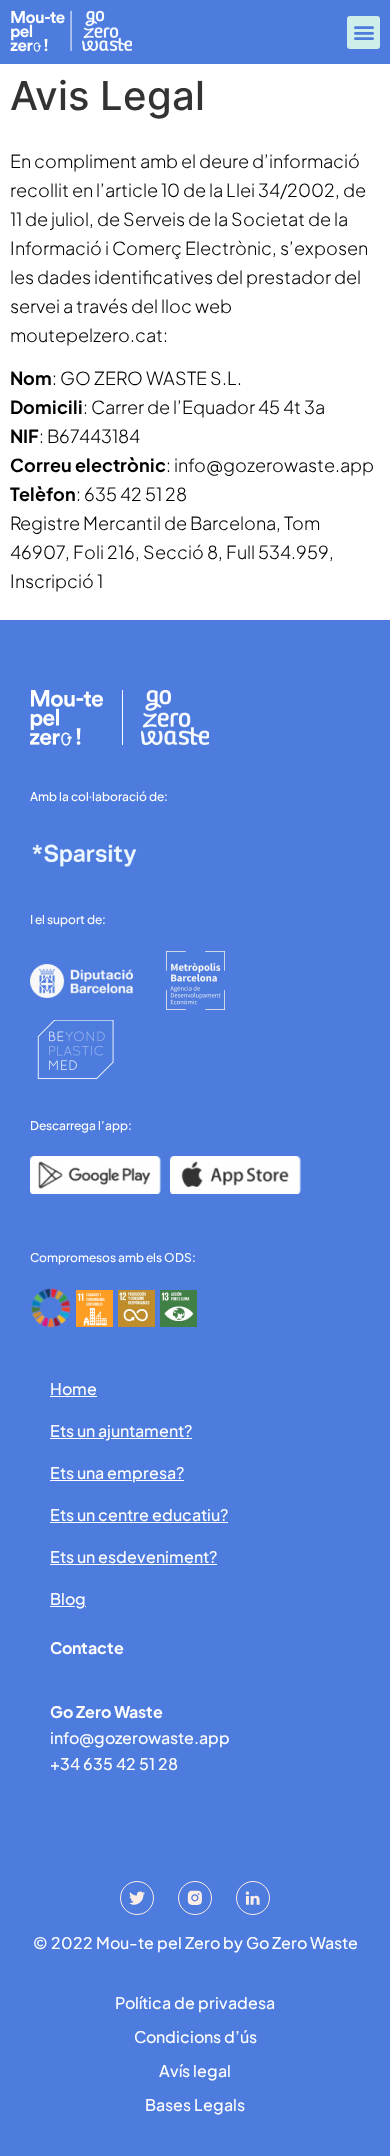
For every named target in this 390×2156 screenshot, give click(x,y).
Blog (68, 1598)
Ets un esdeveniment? (133, 1556)
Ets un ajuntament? (121, 1430)
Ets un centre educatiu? (139, 1514)
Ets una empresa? (117, 1472)
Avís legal (195, 2070)
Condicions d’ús (195, 2036)
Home (73, 1388)
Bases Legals (195, 2104)
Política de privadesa (195, 2002)
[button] (363, 32)
